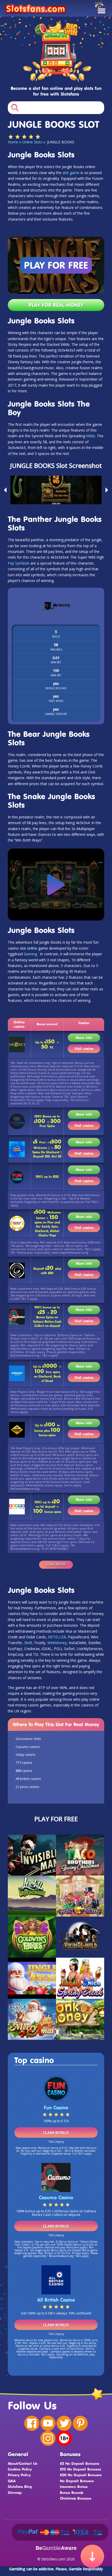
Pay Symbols (19, 563)
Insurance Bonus (74, 2486)
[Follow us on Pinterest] (80, 2423)
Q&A (12, 2481)
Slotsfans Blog (20, 2486)
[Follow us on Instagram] (48, 2438)
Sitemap (15, 2492)
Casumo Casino (28, 1747)
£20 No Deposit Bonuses (81, 2475)
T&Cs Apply (56, 2141)
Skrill (28, 1643)
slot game (71, 173)
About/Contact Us (23, 2463)
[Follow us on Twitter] (64, 2423)
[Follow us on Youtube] (48, 2423)
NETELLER (57, 1637)
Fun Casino (56, 2108)
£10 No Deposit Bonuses (80, 2469)
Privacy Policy (19, 2475)
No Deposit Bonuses (77, 2481)
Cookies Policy (20, 2469)
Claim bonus (56, 2133)
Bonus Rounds (72, 2492)
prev (4, 490)
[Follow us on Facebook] (32, 2423)
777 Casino (24, 1763)
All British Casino (28, 1779)
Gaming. (31, 954)
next (108, 490)
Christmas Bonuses (76, 2498)
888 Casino (24, 1771)
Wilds (91, 436)
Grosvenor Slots (28, 1739)
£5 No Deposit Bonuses (80, 2463)
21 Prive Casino (27, 1787)
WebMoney (57, 1643)
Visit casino (84, 1048)
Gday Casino (26, 1754)
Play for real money (56, 305)
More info (84, 1038)
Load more (56, 1564)
